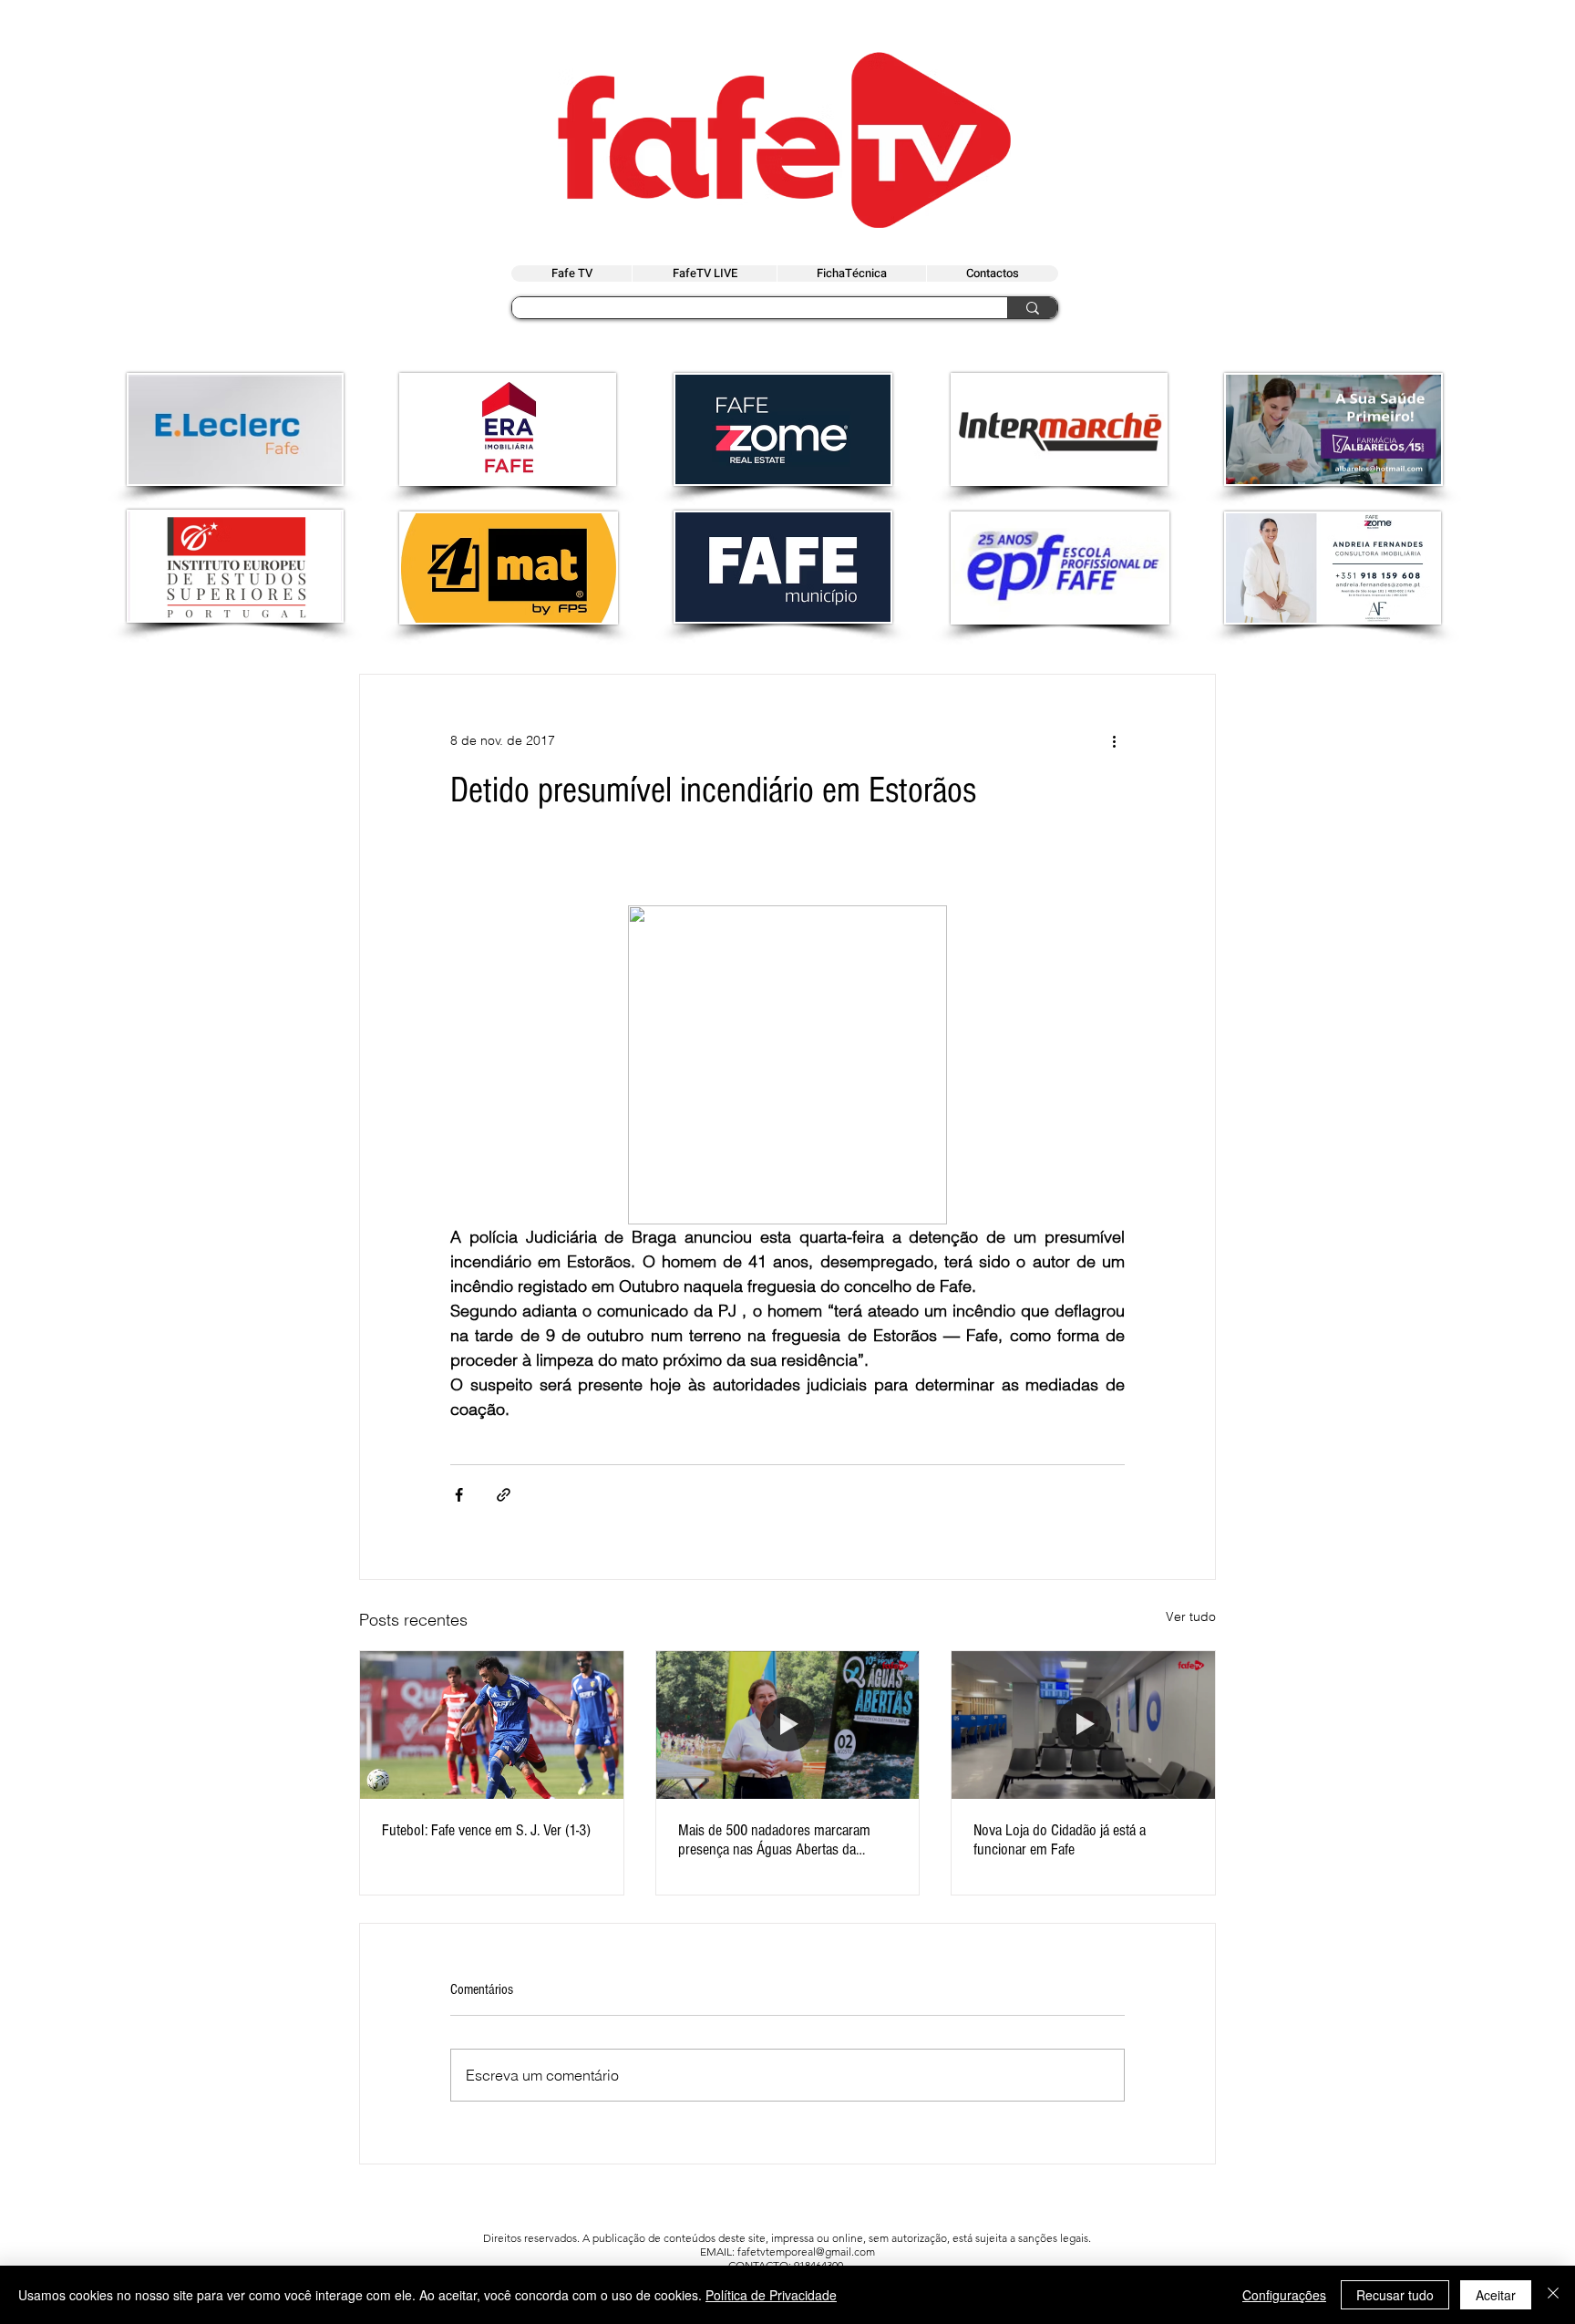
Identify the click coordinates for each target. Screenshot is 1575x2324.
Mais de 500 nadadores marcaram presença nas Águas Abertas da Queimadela (774, 1840)
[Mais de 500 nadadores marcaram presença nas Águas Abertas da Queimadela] (788, 1725)
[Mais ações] (1114, 740)
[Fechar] (1553, 2295)
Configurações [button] (1284, 2295)
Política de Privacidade (771, 2295)
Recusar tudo (1395, 2295)
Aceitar (1496, 2295)
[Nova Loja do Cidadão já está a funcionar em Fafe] (1083, 1725)
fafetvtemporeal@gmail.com (806, 2252)
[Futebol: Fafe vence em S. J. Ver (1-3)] (492, 1725)
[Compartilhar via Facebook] (459, 1495)
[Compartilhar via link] (504, 1495)
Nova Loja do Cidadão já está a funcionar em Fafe (1060, 1840)
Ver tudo (1191, 1616)
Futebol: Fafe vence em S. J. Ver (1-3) (486, 1830)
